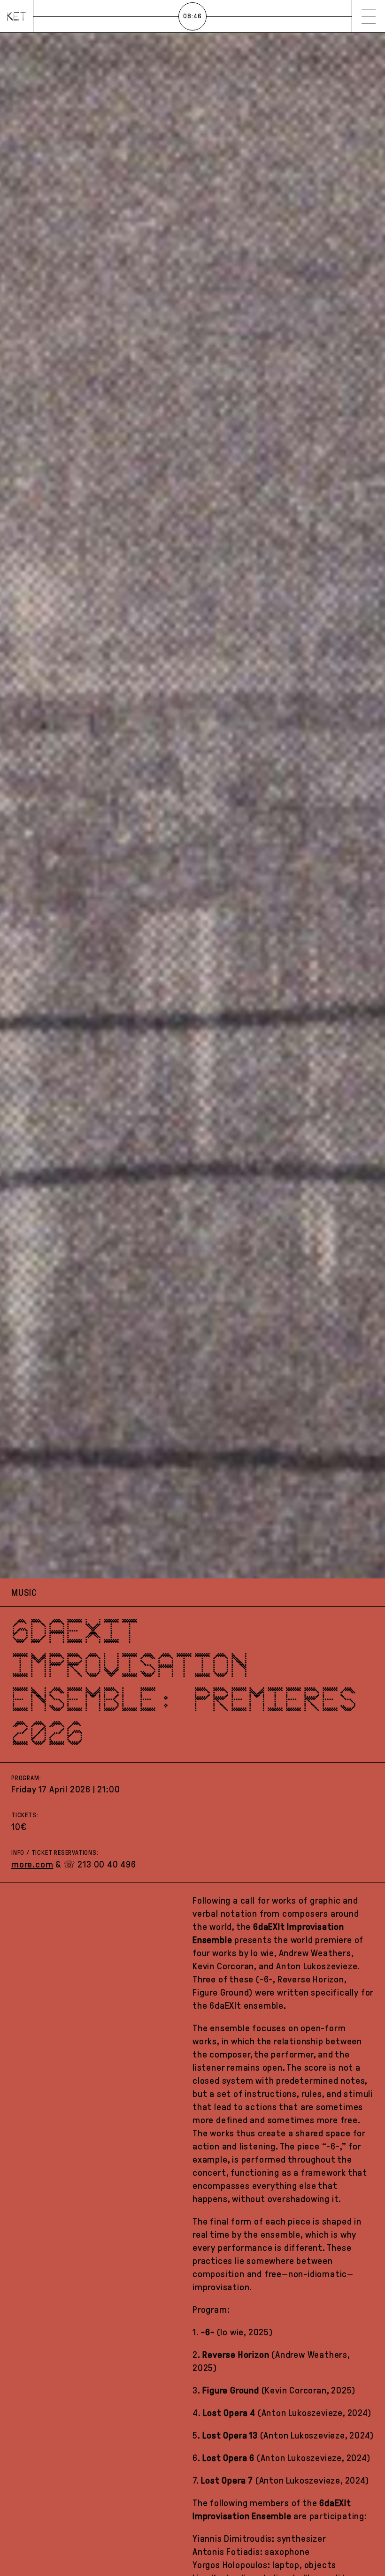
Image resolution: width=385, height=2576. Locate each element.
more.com (32, 1864)
